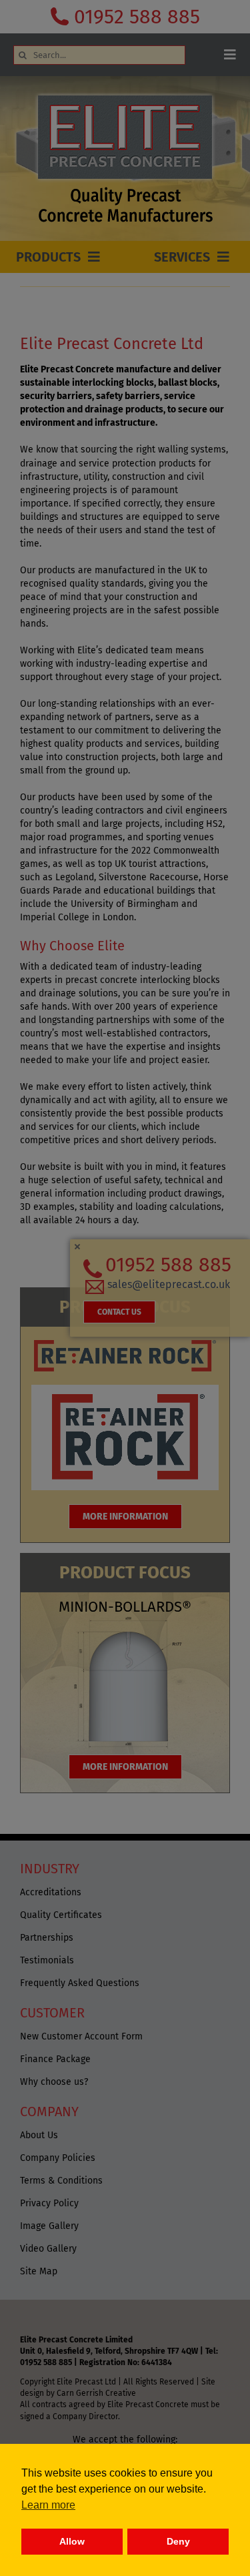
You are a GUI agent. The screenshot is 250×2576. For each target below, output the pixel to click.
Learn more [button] (48, 2505)
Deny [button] (178, 2541)
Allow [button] (72, 2541)
